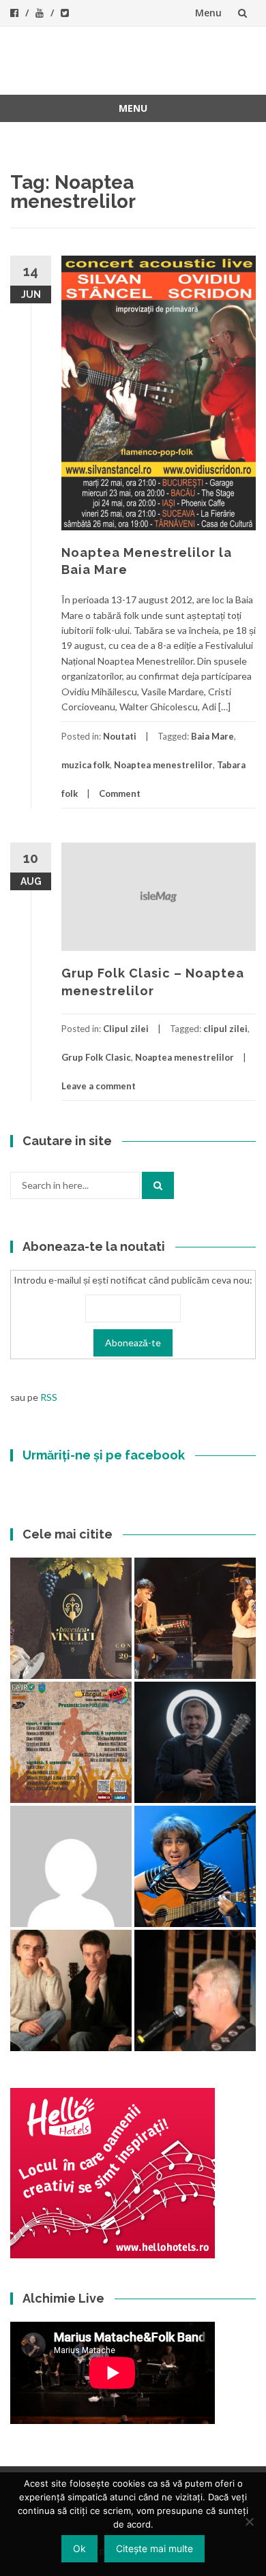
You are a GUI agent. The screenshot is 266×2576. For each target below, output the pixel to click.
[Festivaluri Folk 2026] (195, 1618)
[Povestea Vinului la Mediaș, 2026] (71, 1618)
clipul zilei (225, 1029)
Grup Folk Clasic (96, 1057)
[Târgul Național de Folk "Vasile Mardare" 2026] (71, 1742)
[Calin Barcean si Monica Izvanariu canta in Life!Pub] (195, 1742)
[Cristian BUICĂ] (195, 1990)
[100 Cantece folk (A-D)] (195, 1866)
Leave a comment (99, 1086)
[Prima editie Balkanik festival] (71, 1866)
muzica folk (86, 765)
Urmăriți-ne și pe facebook (104, 1455)
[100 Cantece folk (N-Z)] (71, 1990)
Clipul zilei (126, 1029)
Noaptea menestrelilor (163, 765)
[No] (249, 2521)
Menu (208, 13)
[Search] (158, 1185)
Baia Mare (212, 736)
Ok (79, 2548)
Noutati (120, 736)
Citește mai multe (154, 2548)
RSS (49, 1397)
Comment (120, 793)
